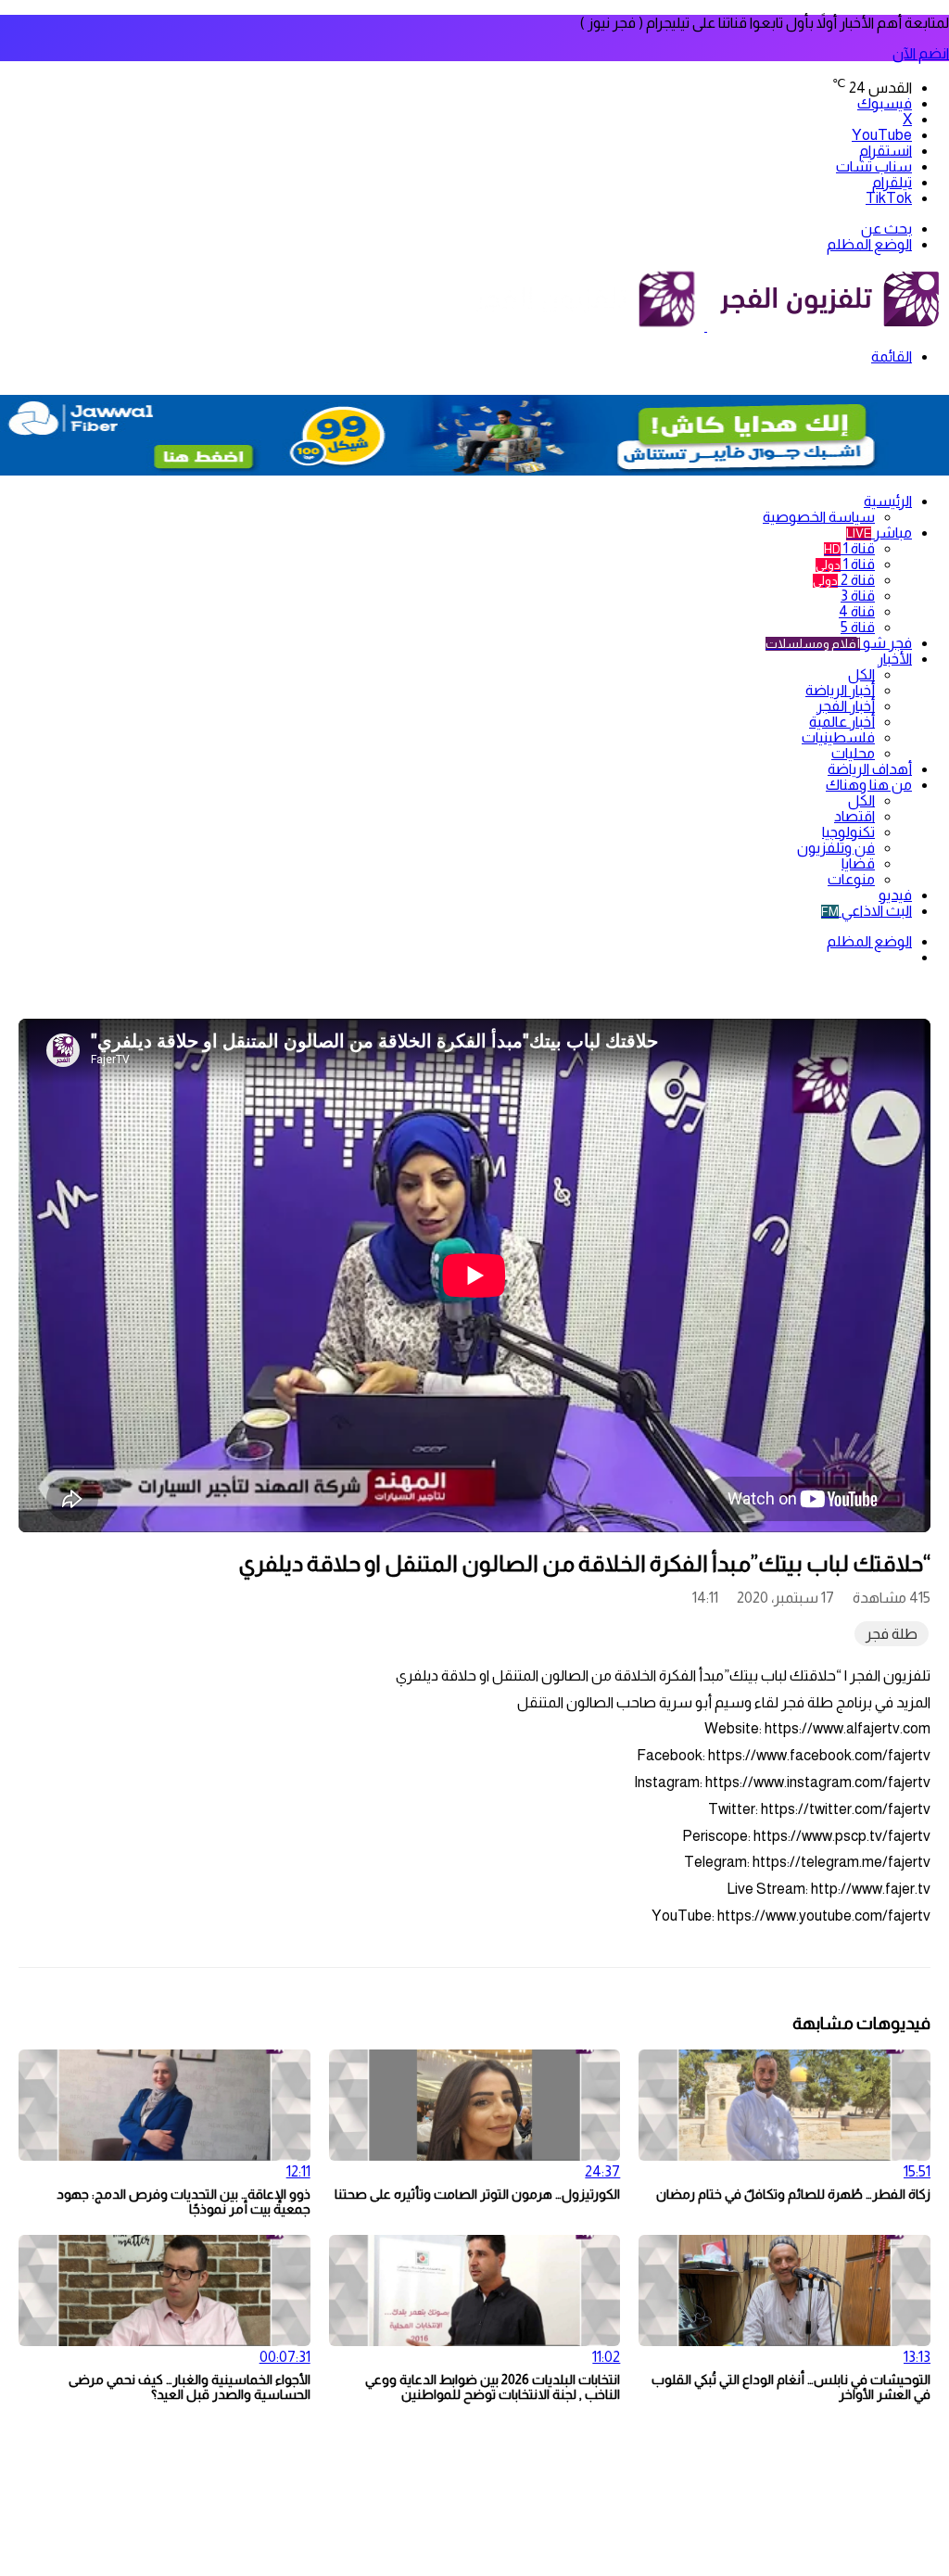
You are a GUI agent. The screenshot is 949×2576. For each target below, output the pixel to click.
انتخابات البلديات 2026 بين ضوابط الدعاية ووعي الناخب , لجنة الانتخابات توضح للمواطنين (493, 2387)
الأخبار (895, 659)
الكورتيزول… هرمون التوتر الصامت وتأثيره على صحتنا (477, 2194)
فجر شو (839, 643)
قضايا (858, 863)
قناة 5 (858, 627)
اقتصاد (854, 816)
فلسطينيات (838, 737)
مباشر (879, 533)
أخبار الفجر (846, 706)
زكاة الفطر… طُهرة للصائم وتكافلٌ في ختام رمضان (793, 2194)
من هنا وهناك (869, 785)
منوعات (851, 879)
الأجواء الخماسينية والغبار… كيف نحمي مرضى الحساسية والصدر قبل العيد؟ (190, 2387)
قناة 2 (844, 580)
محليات (853, 753)
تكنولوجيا (848, 832)
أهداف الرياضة (870, 769)
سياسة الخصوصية (819, 517)
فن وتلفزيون (836, 848)
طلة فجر (892, 1634)
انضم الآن (921, 53)
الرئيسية (888, 501)
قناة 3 (858, 596)
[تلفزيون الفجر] (706, 326)
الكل (861, 674)
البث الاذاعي (867, 911)
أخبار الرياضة (840, 690)
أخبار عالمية (842, 722)
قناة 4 (857, 611)
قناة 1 (849, 548)
